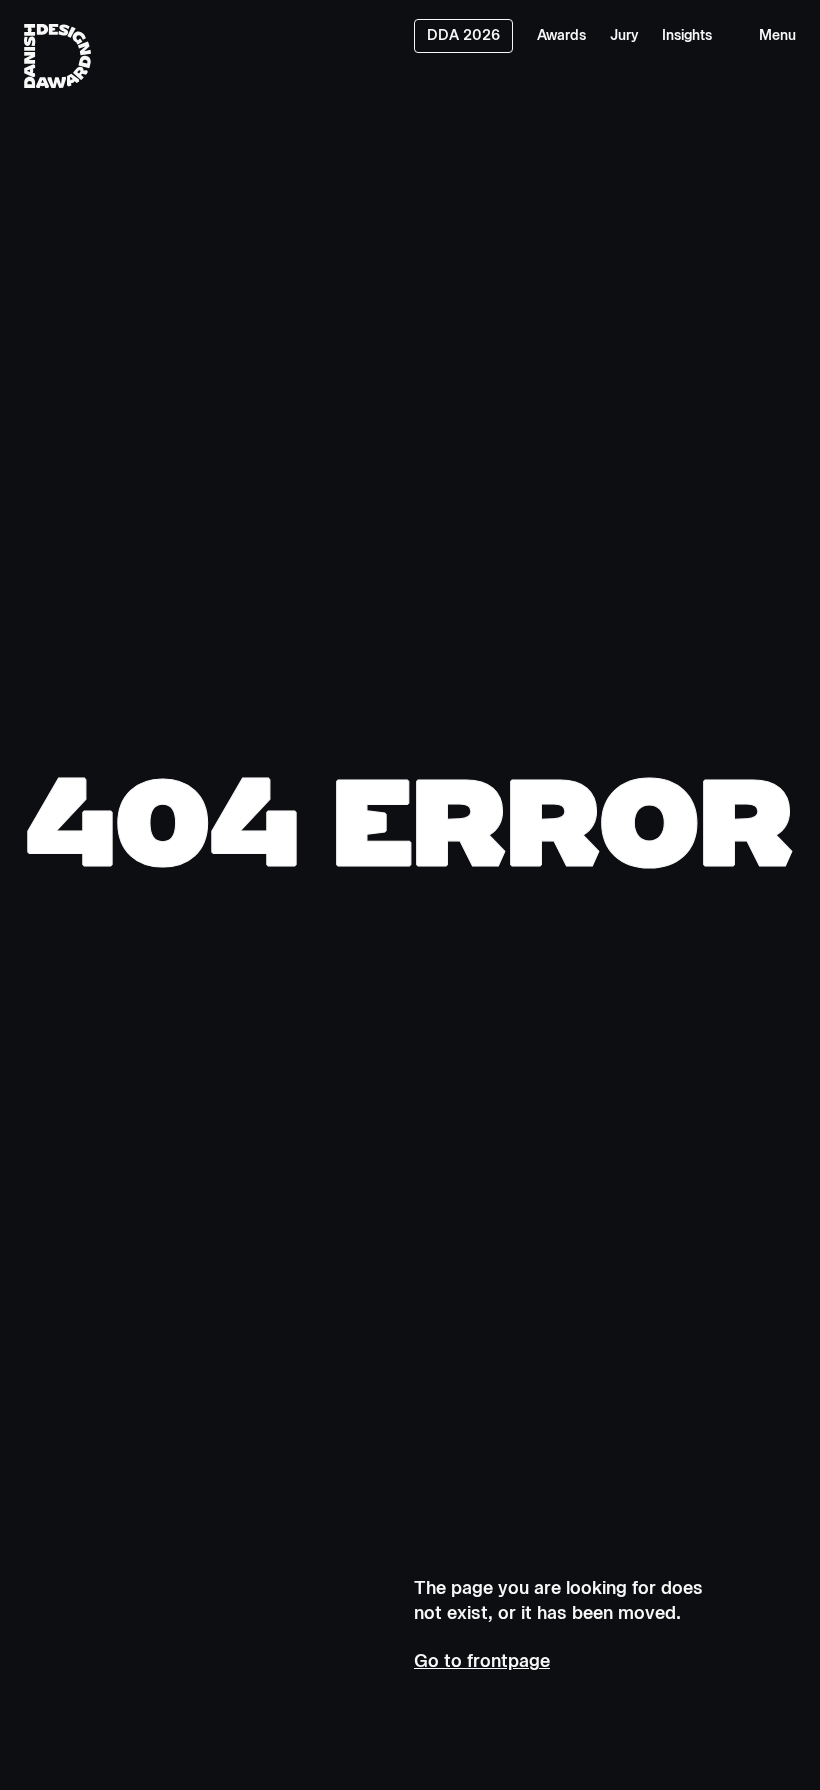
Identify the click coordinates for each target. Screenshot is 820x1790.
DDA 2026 (463, 35)
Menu (777, 35)
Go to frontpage (482, 1661)
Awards (561, 35)
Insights (687, 35)
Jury (624, 35)
